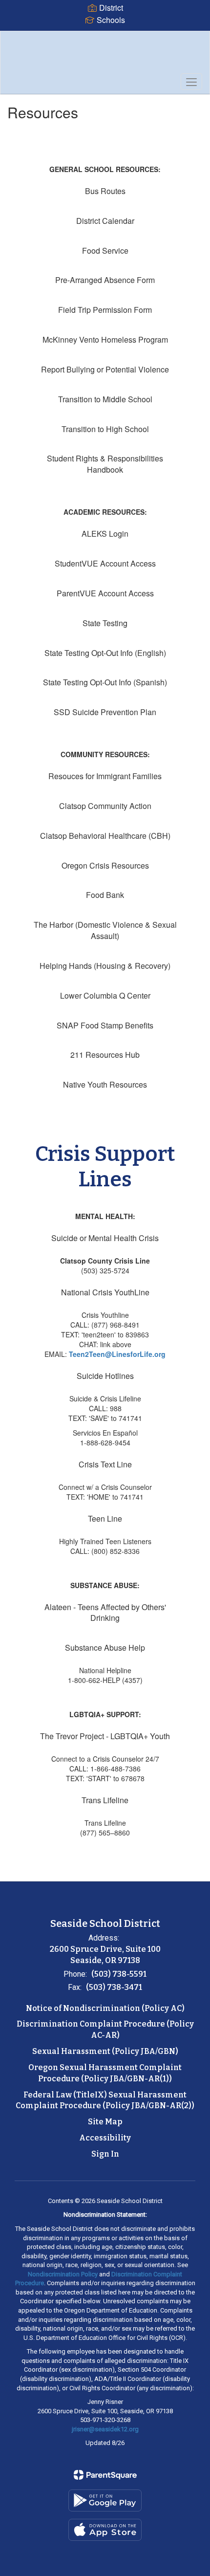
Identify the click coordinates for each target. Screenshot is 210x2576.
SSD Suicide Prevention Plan (105, 712)
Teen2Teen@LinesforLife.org (117, 1354)
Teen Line (105, 1518)
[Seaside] (105, 55)
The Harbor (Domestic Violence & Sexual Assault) (105, 930)
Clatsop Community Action (105, 806)
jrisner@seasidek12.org (105, 2429)
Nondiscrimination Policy (63, 2274)
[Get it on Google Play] (105, 2500)
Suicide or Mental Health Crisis (105, 1238)
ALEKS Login (105, 534)
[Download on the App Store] (105, 2530)
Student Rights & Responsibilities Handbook (105, 464)
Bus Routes (105, 191)
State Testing (105, 623)
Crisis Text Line (105, 1464)
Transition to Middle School (105, 399)
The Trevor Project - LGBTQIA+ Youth (105, 1736)
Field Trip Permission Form (105, 310)
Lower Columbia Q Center (105, 995)
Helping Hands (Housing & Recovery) (105, 966)
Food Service (105, 251)
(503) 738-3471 (114, 1987)
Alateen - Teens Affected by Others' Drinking (105, 1613)
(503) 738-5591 (119, 1974)
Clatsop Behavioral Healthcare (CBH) (105, 836)
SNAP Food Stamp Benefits (105, 1025)
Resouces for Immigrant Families (105, 776)
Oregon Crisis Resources (105, 865)
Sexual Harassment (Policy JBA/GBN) (105, 2051)
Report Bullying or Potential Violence (105, 369)
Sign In (105, 2154)
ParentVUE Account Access (105, 593)
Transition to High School (105, 429)
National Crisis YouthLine (105, 1292)
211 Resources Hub (105, 1055)
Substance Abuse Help (105, 1648)
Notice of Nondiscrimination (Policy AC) (105, 2008)
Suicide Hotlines (105, 1376)
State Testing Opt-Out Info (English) (105, 653)
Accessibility (105, 2138)
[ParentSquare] (105, 2475)
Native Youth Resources (105, 1084)
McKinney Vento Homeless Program (105, 339)
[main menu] (191, 82)
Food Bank (105, 895)
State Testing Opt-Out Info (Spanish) (105, 682)
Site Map (105, 2122)
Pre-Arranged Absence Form (105, 280)
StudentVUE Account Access (105, 563)
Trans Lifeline (105, 1800)
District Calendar (105, 221)
